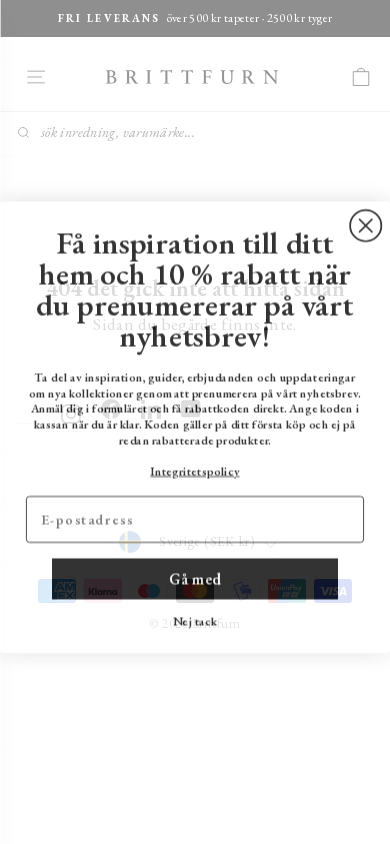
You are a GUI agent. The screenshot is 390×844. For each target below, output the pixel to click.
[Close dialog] (365, 220)
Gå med (195, 573)
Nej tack (195, 616)
